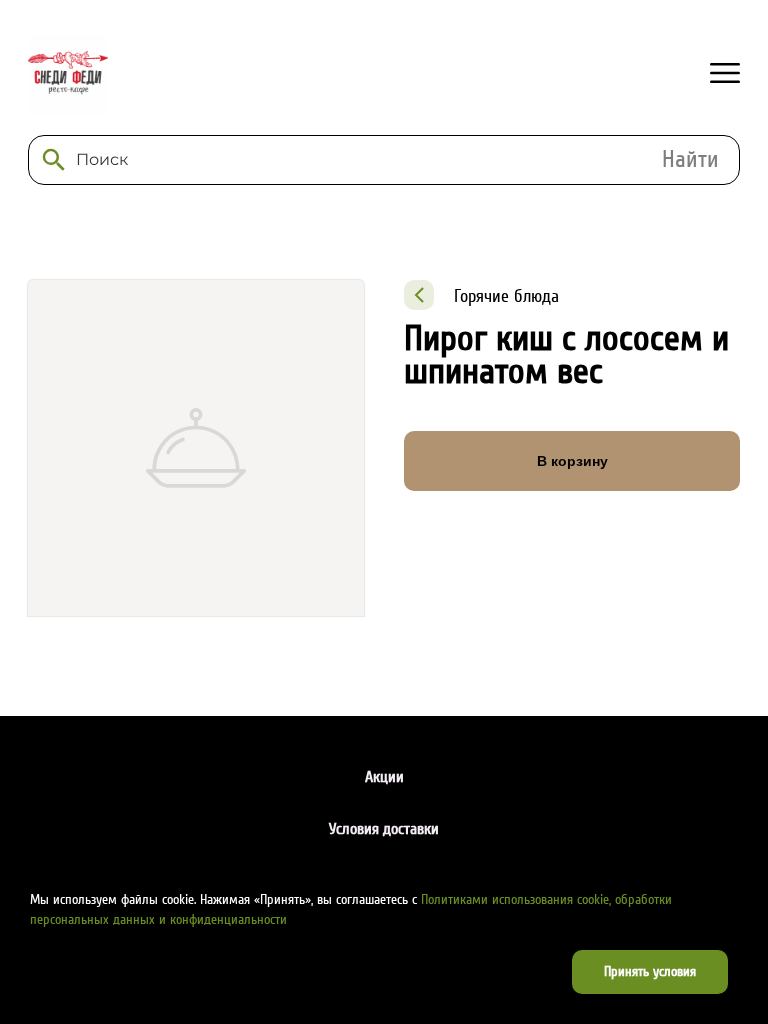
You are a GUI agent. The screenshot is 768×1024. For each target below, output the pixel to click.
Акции (384, 777)
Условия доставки (384, 829)
